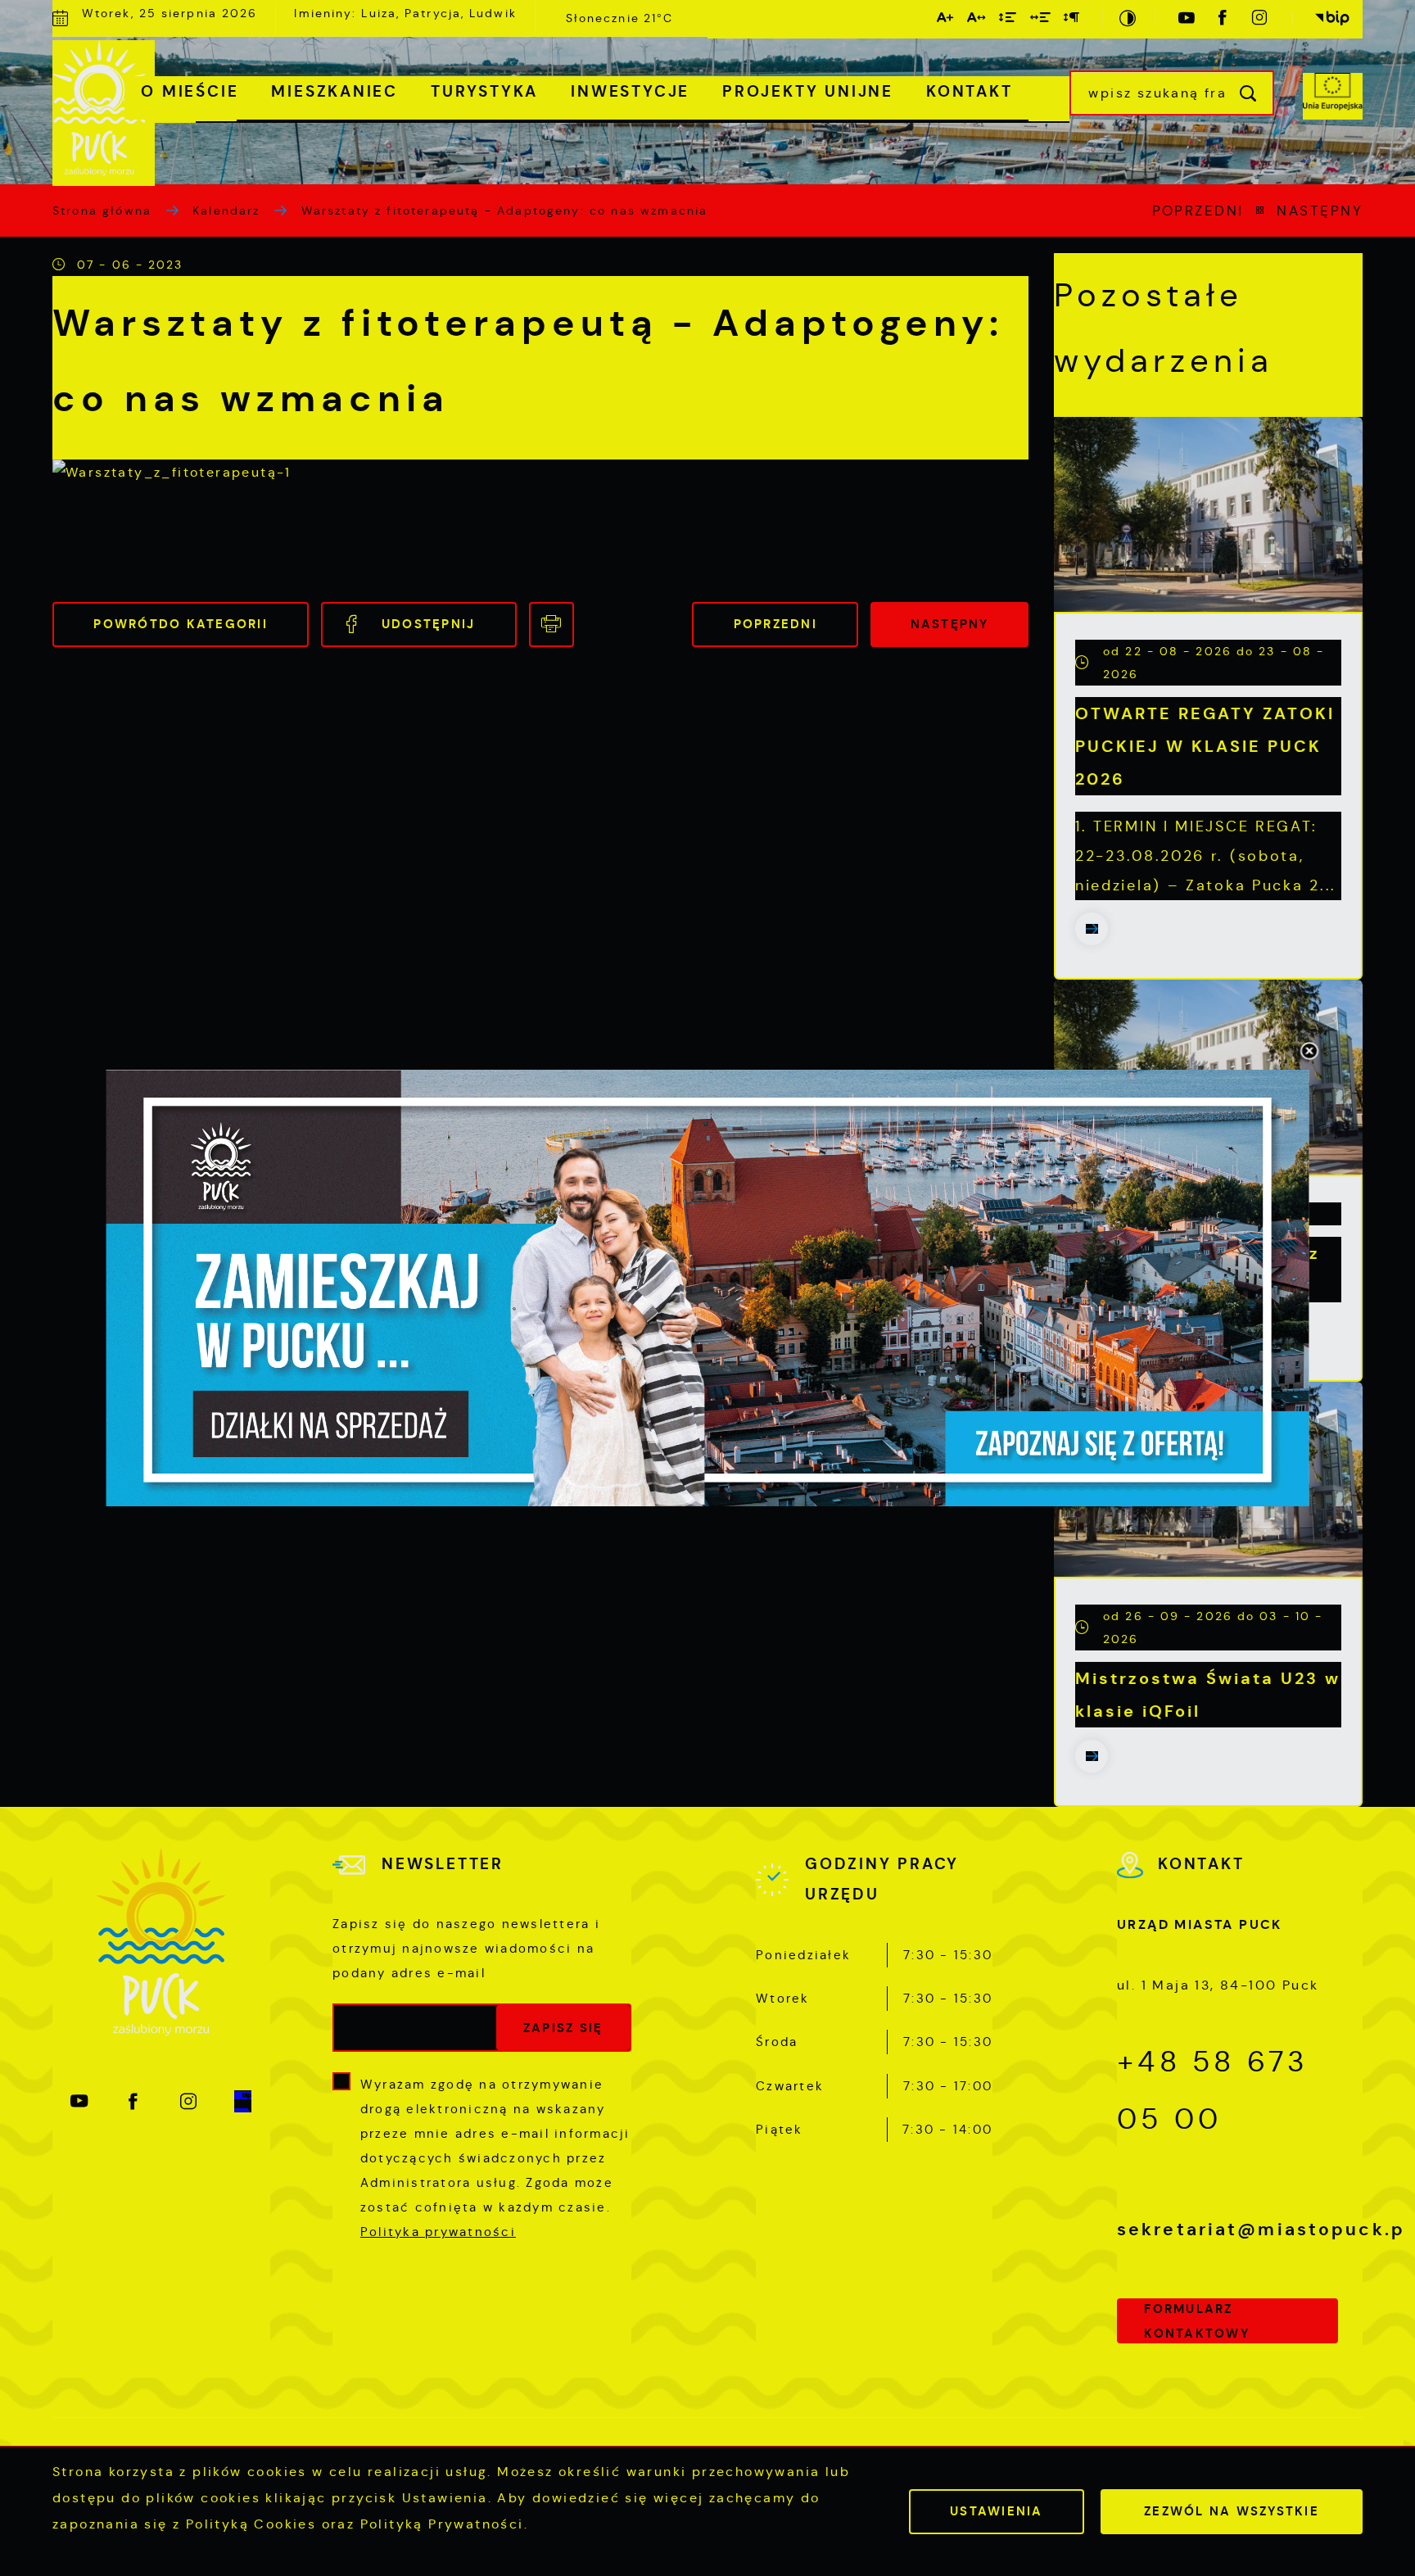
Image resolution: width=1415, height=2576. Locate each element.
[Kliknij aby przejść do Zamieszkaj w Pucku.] (708, 1288)
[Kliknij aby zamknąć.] (1309, 1053)
